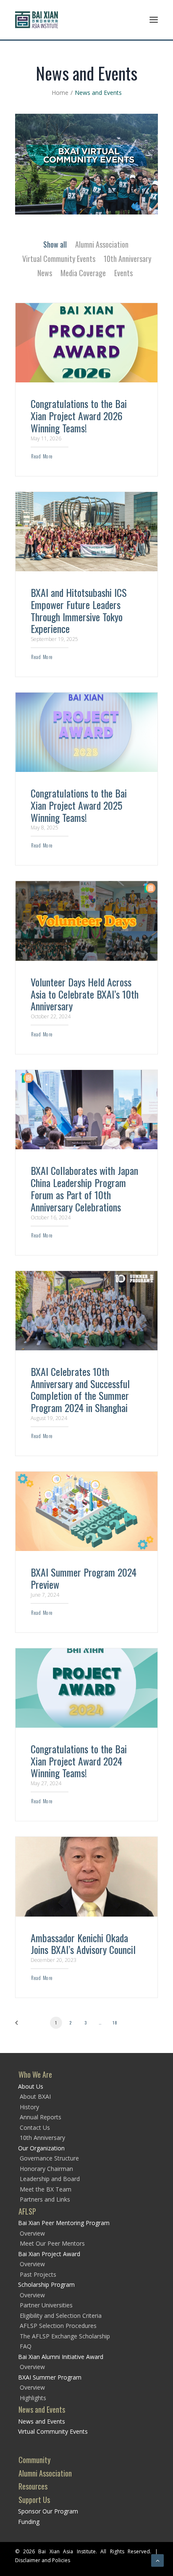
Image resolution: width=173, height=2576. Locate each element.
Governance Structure (49, 2158)
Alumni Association (102, 244)
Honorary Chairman (46, 2169)
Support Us (34, 2500)
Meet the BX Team (46, 2189)
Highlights (33, 2398)
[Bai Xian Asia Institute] (37, 20)
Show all (55, 244)
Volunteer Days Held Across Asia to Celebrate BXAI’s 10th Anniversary (85, 994)
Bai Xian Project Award (49, 2254)
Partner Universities (46, 2305)
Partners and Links (45, 2199)
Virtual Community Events (59, 259)
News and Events (42, 2409)
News (45, 273)
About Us (31, 2086)
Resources (33, 2486)
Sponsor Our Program (48, 2511)
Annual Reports (41, 2117)
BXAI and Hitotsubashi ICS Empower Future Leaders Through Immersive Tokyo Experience (79, 610)
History (29, 2107)
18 (115, 2022)
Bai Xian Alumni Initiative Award (61, 2357)
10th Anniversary (127, 259)
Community (34, 2460)
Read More (42, 456)
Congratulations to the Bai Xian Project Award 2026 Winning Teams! (79, 416)
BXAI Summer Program (50, 2377)
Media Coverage (83, 273)
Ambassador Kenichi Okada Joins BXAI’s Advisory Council (83, 1944)
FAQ (26, 2346)
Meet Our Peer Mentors (52, 2243)
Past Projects (38, 2274)
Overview (32, 2233)
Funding (29, 2522)
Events (123, 273)
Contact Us (35, 2127)
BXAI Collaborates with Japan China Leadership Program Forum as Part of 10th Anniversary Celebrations (84, 1188)
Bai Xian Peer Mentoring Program (64, 2223)
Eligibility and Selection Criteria (61, 2316)
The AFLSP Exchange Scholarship (65, 2336)
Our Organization (41, 2148)
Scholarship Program (46, 2284)
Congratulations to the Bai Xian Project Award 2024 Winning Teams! (79, 1761)
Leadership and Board (50, 2179)
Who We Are (35, 2074)
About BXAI (35, 2096)
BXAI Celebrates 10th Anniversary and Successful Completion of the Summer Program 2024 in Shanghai (80, 1389)
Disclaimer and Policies (43, 2560)
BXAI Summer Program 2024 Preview (84, 1578)
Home (60, 93)
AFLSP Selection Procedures (58, 2326)
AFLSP (27, 2211)
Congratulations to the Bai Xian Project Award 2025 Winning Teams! (79, 805)
